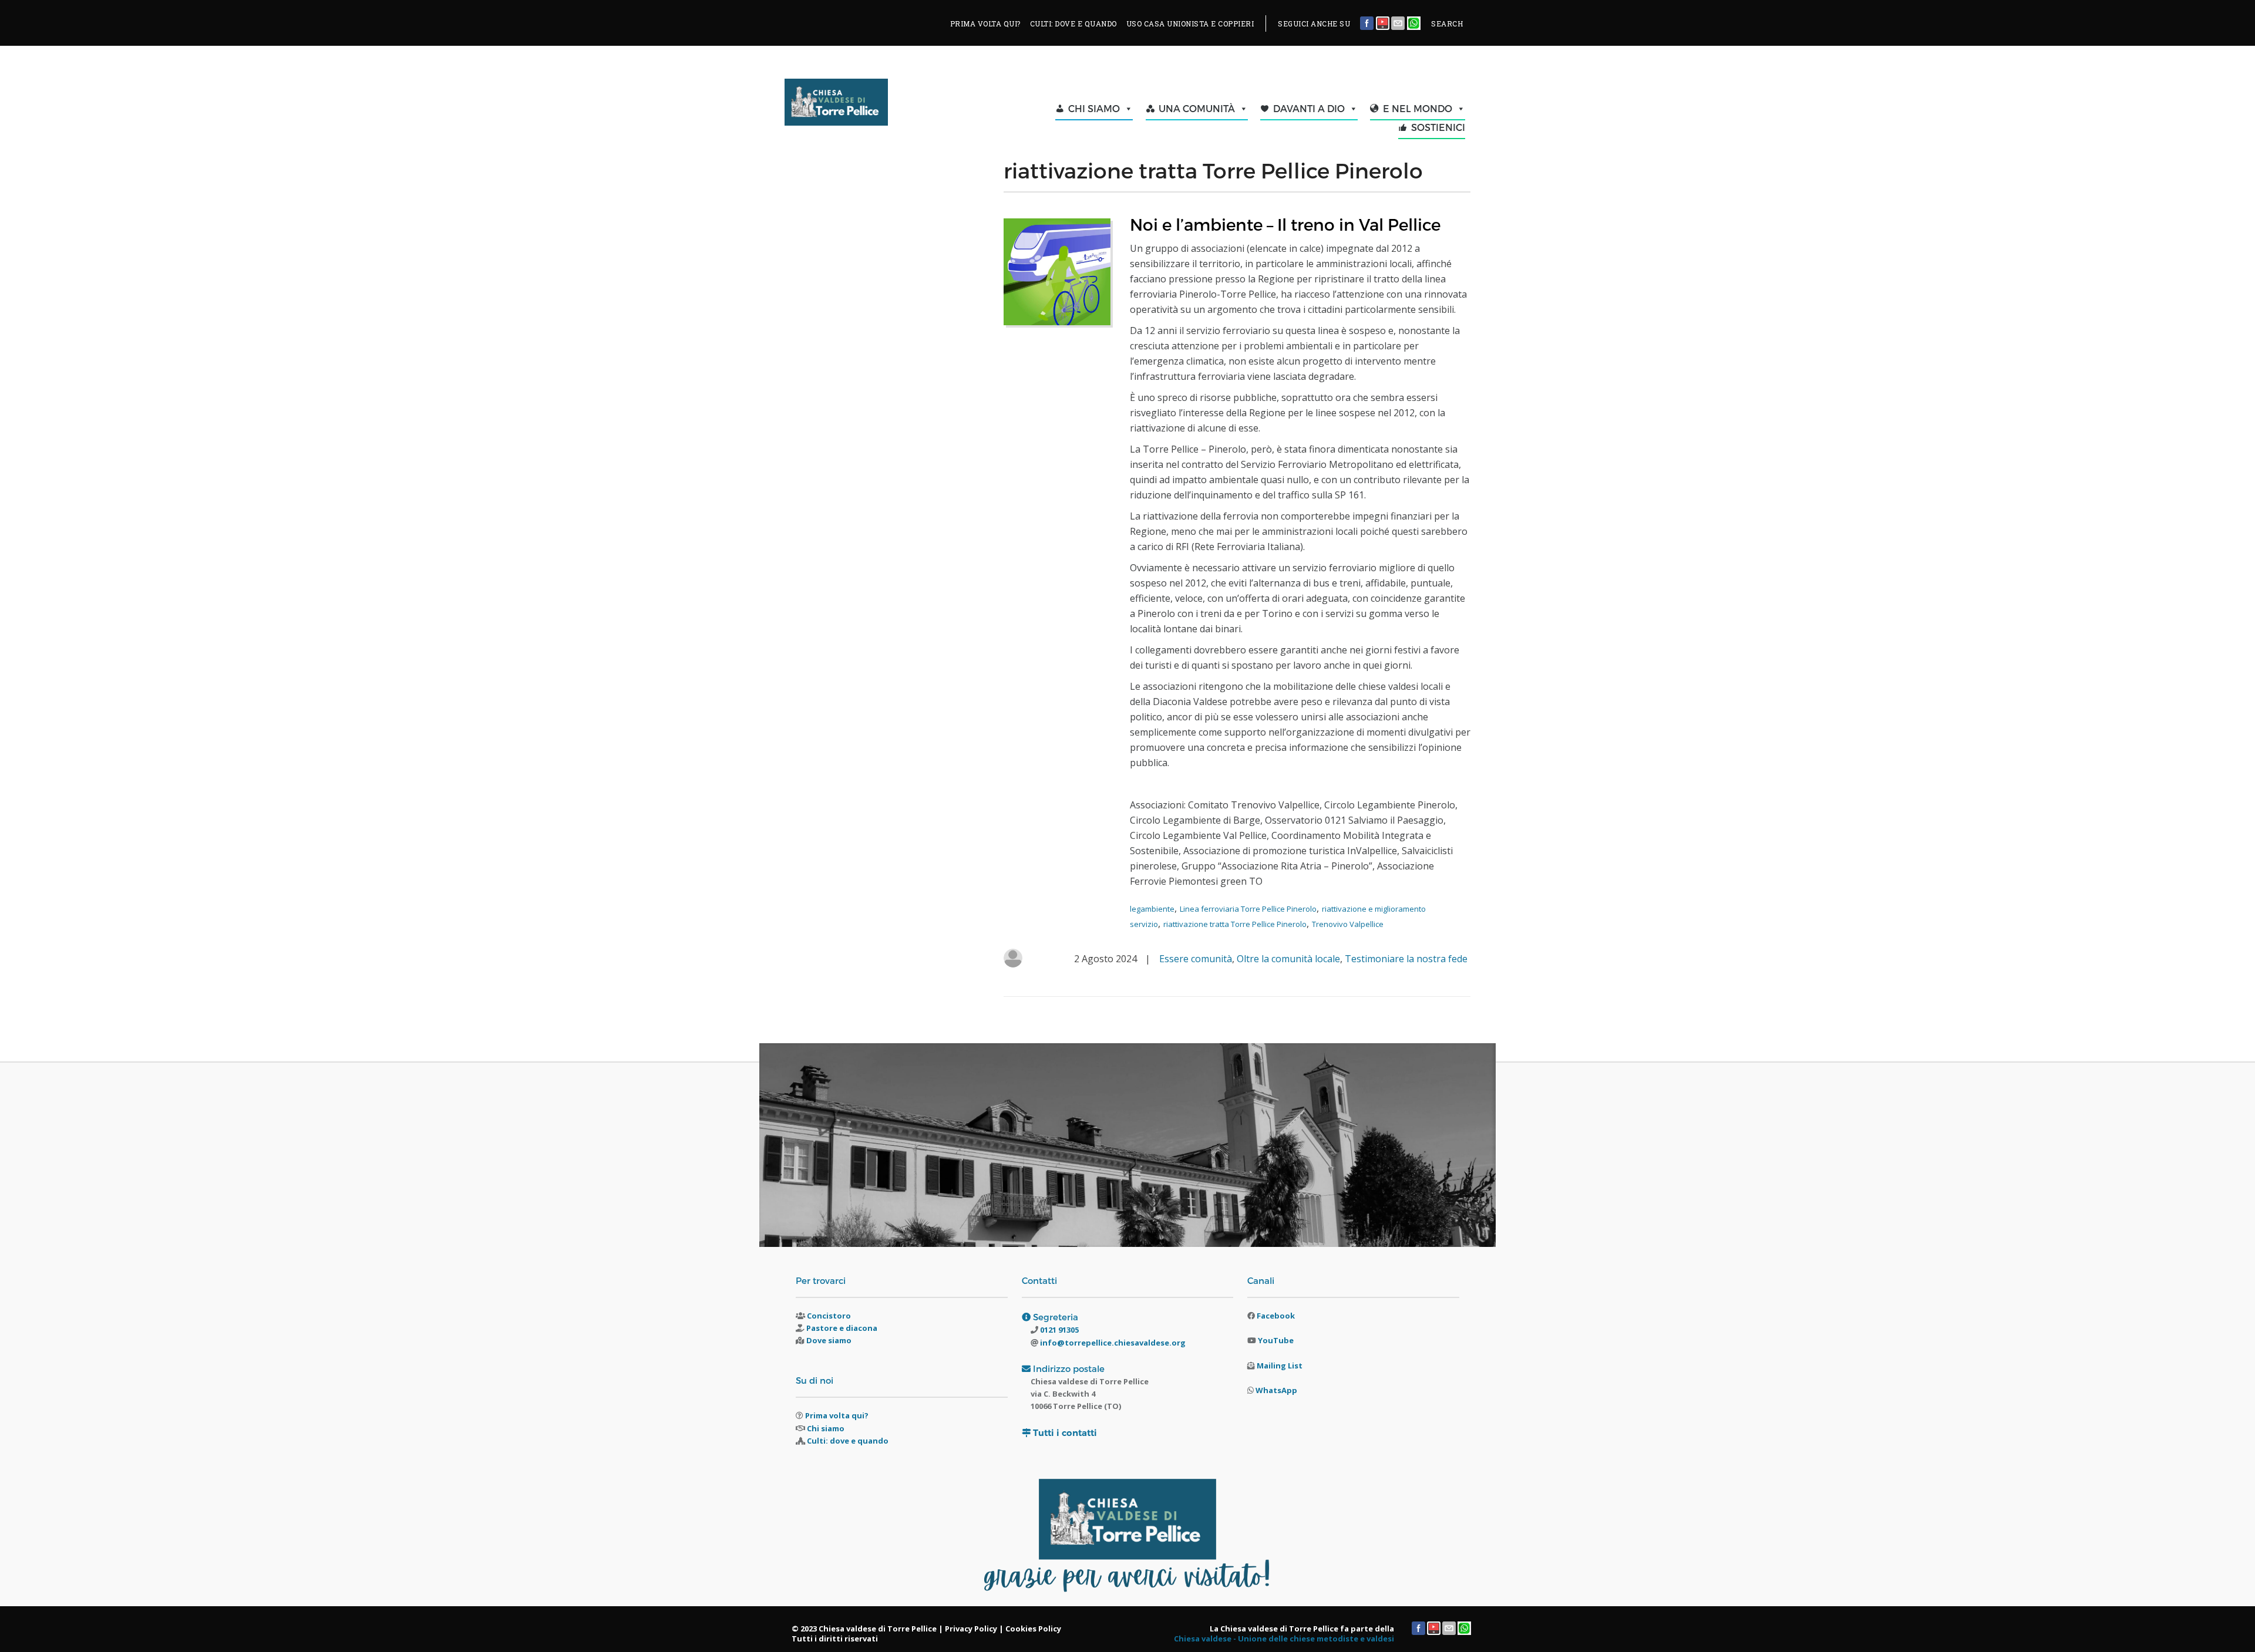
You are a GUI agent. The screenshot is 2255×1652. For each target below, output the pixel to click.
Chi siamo (826, 1428)
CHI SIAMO (1094, 108)
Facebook (1276, 1316)
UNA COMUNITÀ (1197, 108)
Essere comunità (1196, 959)
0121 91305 (1058, 1330)
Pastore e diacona (842, 1328)
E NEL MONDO (1418, 108)
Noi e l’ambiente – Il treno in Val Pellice (1285, 224)
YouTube (1276, 1340)
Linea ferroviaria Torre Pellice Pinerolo (1248, 909)
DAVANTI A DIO (1309, 108)
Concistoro (829, 1316)
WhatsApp (1276, 1390)
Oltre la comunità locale (1288, 959)
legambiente (1152, 909)
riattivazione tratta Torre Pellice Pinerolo (1235, 924)
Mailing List (1280, 1366)
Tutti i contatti (1065, 1433)
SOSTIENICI (1438, 127)
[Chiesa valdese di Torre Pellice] (865, 105)
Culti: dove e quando (848, 1441)
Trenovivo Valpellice (1348, 924)
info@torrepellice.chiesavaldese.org (1112, 1343)
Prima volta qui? (837, 1415)
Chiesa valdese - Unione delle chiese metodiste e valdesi (1284, 1638)
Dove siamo (829, 1340)
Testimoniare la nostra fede (1406, 959)
